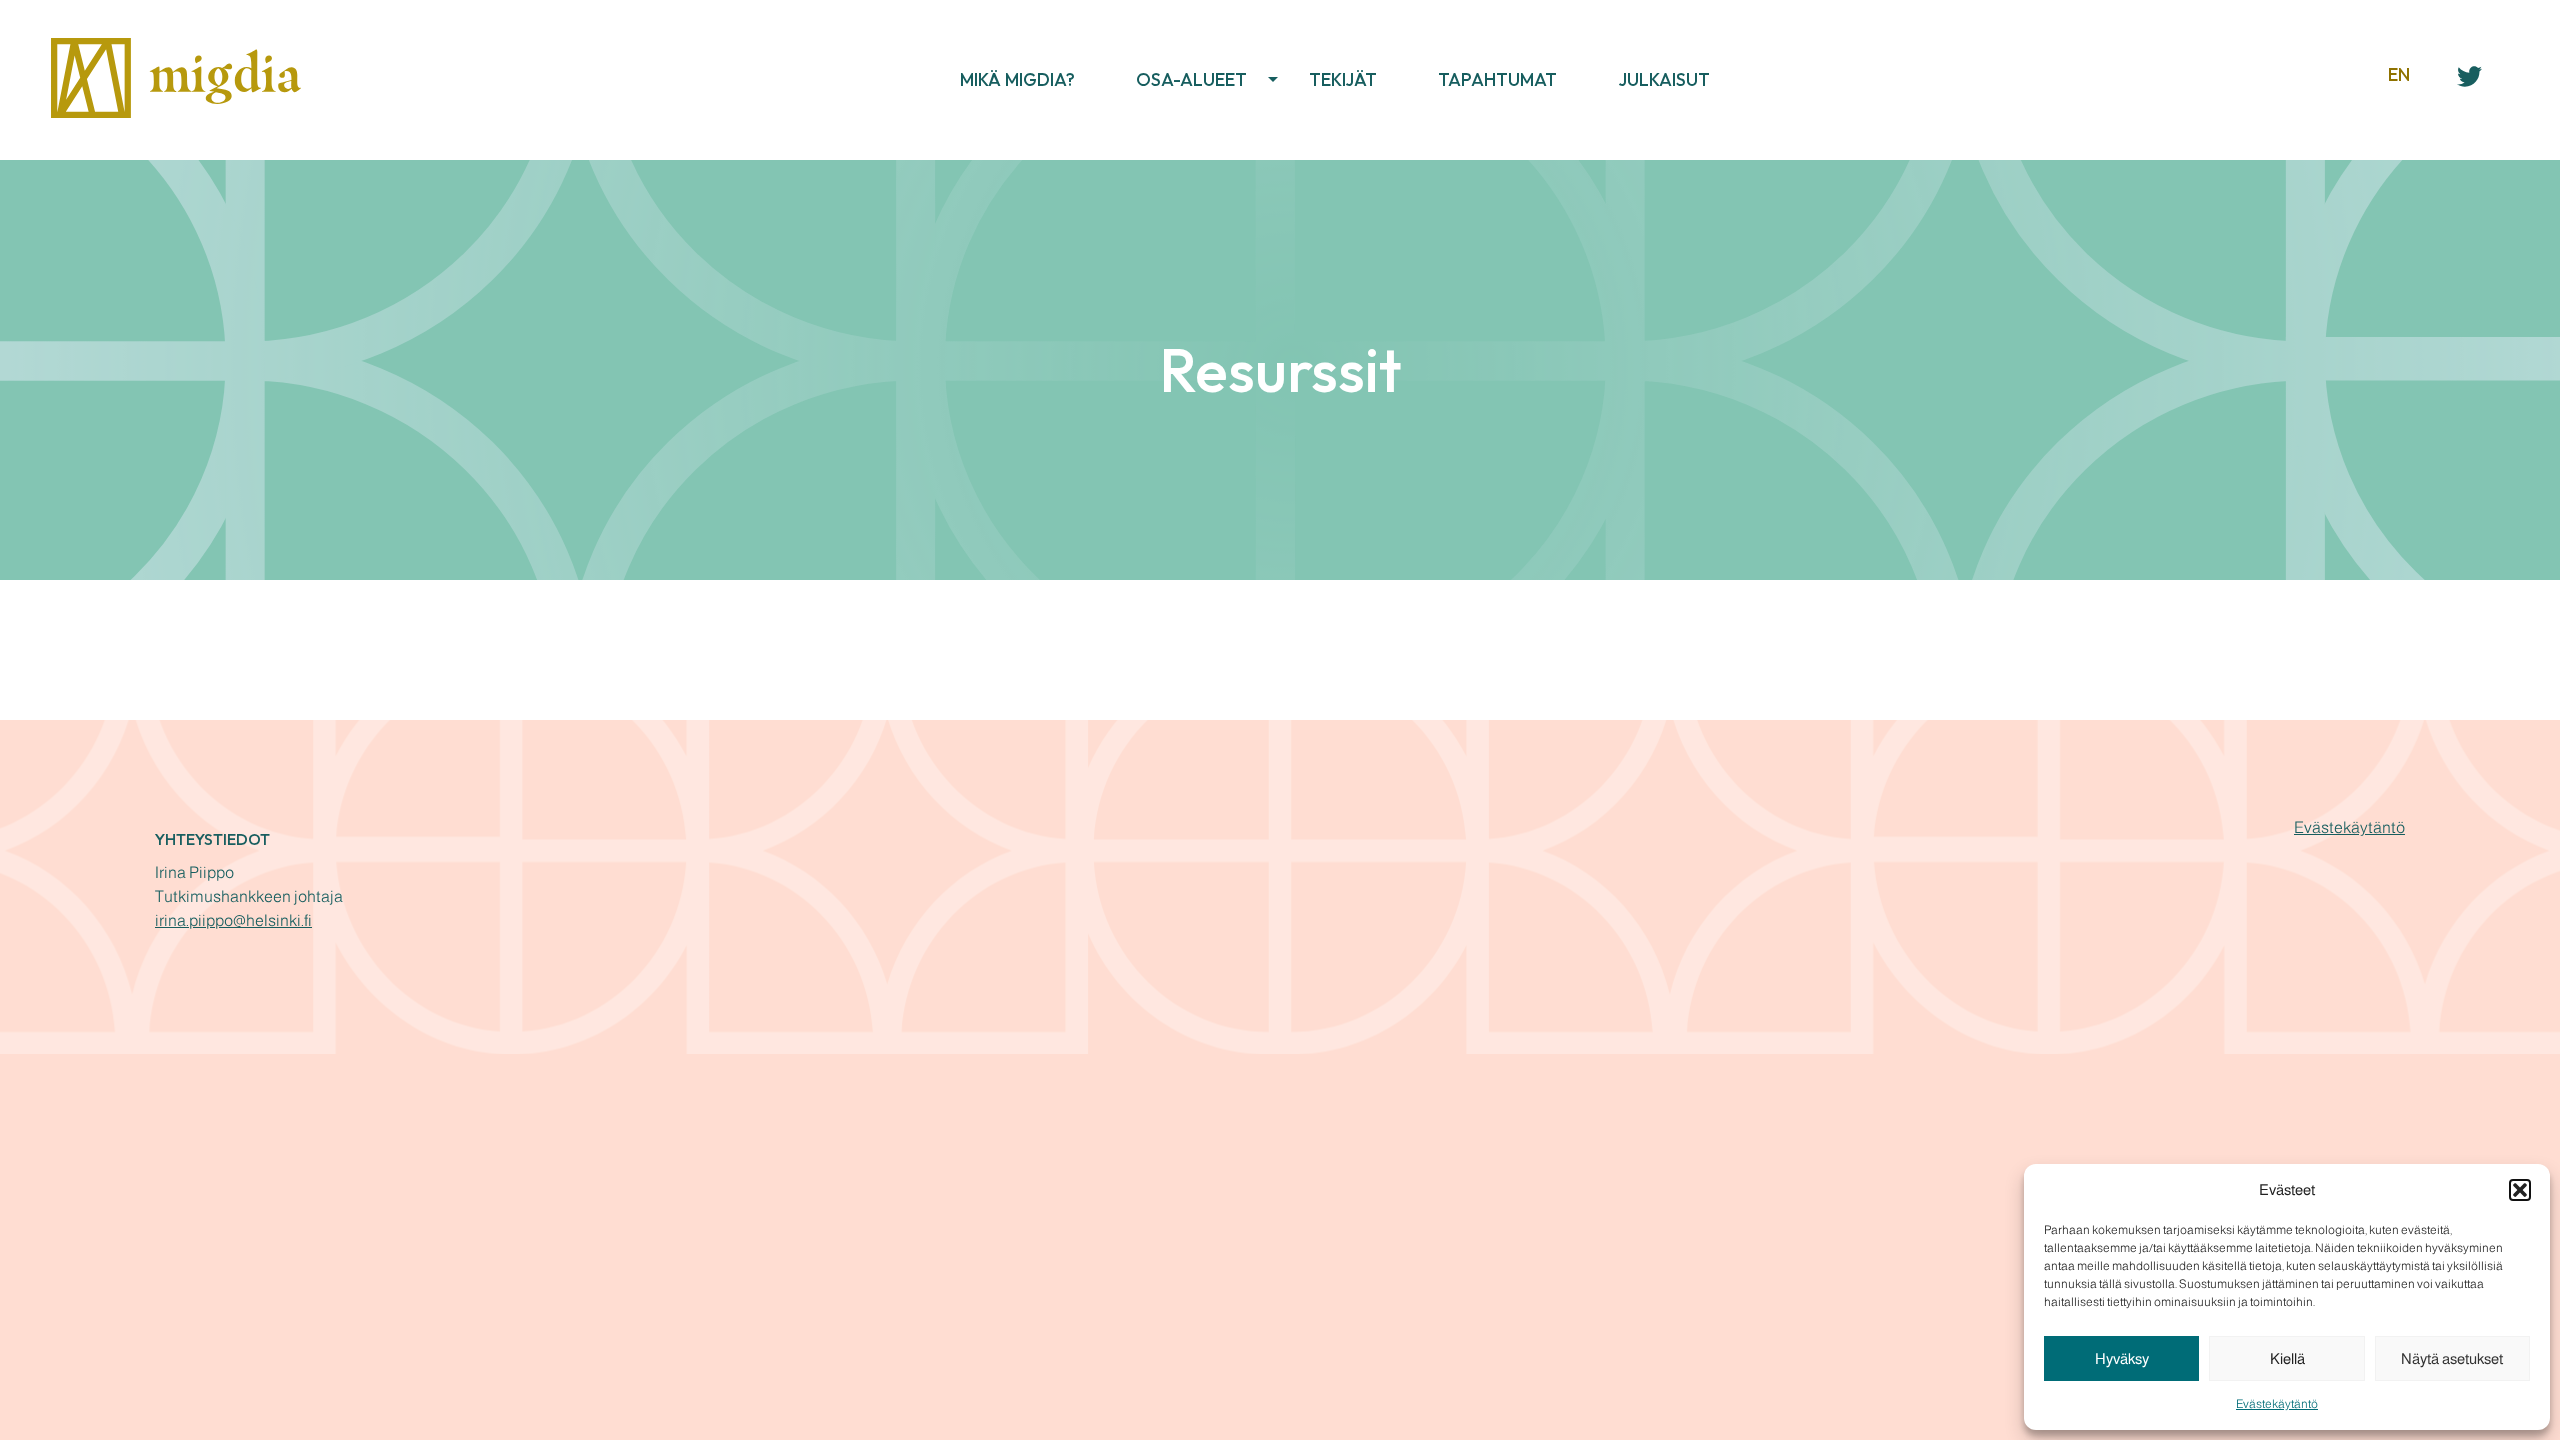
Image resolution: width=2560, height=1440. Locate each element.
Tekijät (1343, 79)
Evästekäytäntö (2277, 1404)
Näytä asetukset (2452, 1358)
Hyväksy (2122, 1358)
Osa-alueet (1191, 79)
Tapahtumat (1497, 79)
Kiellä (2287, 1358)
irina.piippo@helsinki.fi (233, 920)
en (2399, 74)
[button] (2520, 1190)
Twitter (2471, 73)
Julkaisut (1664, 79)
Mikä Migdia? (1017, 79)
